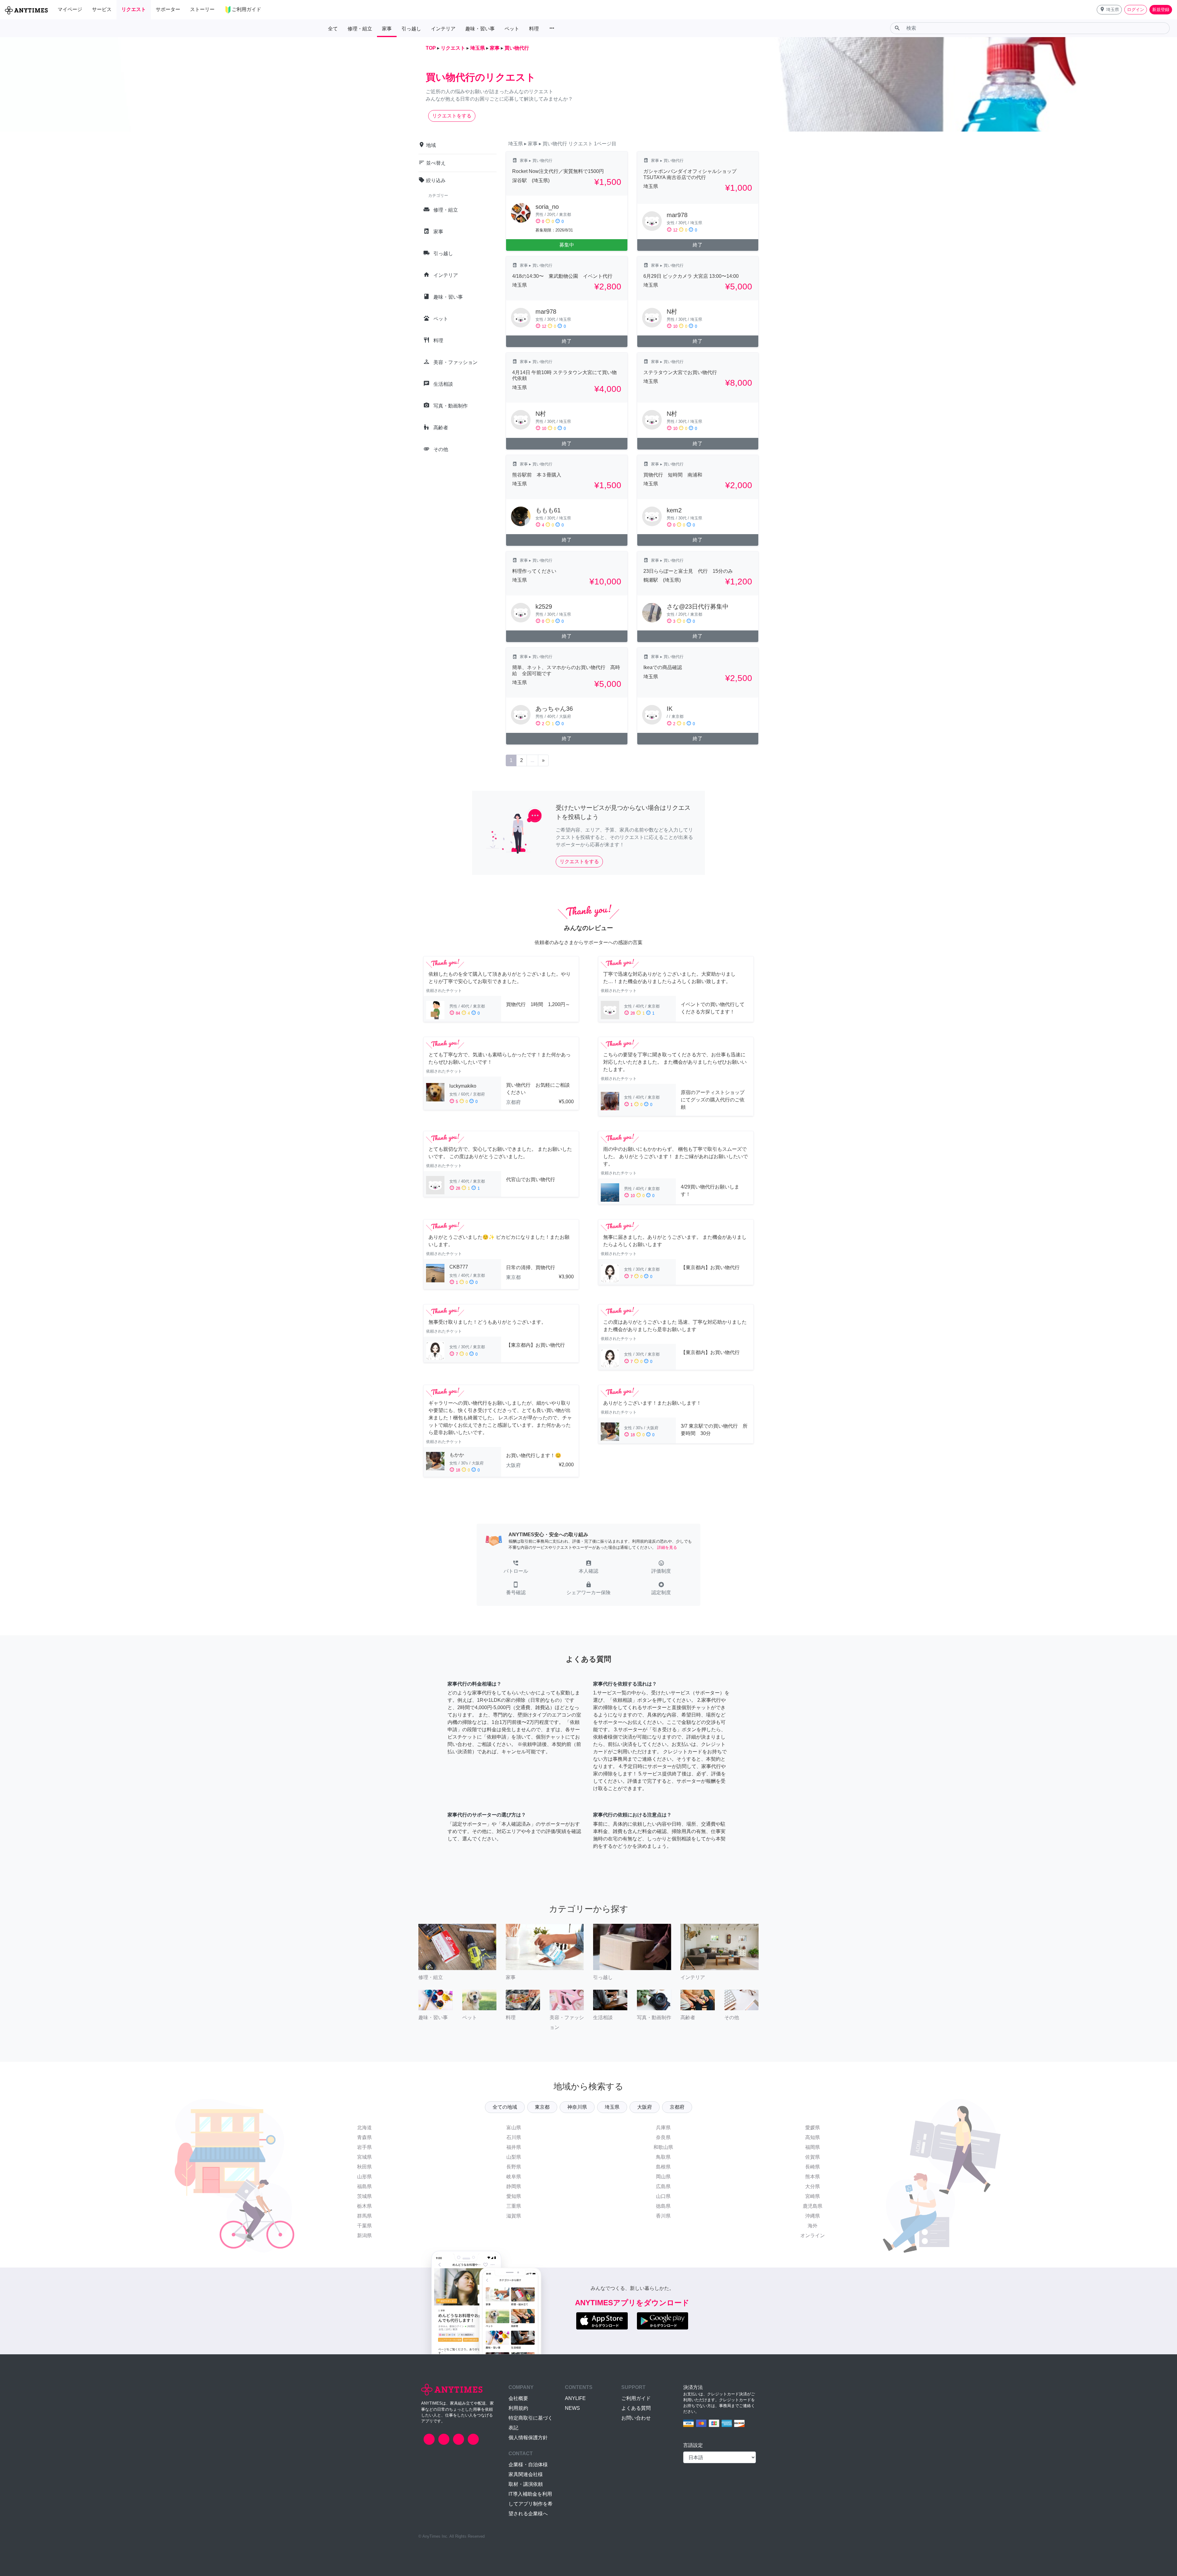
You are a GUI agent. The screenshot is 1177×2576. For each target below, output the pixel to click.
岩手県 (364, 2147)
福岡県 (813, 2147)
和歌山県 (663, 2147)
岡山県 (663, 2177)
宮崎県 (813, 2196)
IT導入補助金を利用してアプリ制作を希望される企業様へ (531, 2504)
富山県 (514, 2128)
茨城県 (364, 2196)
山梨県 (514, 2157)
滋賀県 (514, 2216)
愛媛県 (813, 2128)
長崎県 (813, 2167)
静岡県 (514, 2186)
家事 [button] (387, 29)
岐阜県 (514, 2177)
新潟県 (364, 2235)
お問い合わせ (636, 2418)
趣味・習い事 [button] (480, 29)
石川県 (514, 2137)
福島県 (364, 2186)
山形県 (364, 2177)
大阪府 (645, 2107)
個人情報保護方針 (528, 2438)
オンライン (813, 2235)
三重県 (514, 2206)
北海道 (364, 2128)
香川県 (663, 2216)
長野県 (514, 2167)
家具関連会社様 (526, 2474)
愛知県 (514, 2196)
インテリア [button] (443, 29)
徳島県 (663, 2206)
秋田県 (364, 2167)
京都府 (677, 2107)
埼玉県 (612, 2107)
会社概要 (518, 2398)
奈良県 (663, 2137)
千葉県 (364, 2226)
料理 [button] (534, 29)
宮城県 (364, 2157)
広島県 (663, 2186)
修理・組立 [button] (360, 29)
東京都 (542, 2107)
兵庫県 (663, 2128)
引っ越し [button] (411, 29)
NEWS (572, 2408)
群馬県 (364, 2216)
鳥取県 (663, 2157)
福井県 (514, 2147)
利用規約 (518, 2408)
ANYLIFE (575, 2398)
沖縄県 (813, 2216)
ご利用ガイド (636, 2398)
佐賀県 (813, 2157)
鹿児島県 (813, 2206)
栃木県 (364, 2206)
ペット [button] (512, 29)
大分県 (813, 2186)
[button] (1109, 10)
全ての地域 (505, 2107)
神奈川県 (577, 2107)
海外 (813, 2226)
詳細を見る (667, 1547)
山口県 (663, 2196)
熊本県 (813, 2177)
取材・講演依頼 (526, 2484)
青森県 (364, 2137)
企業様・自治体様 (528, 2465)
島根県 (663, 2167)
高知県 (813, 2137)
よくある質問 (636, 2408)
